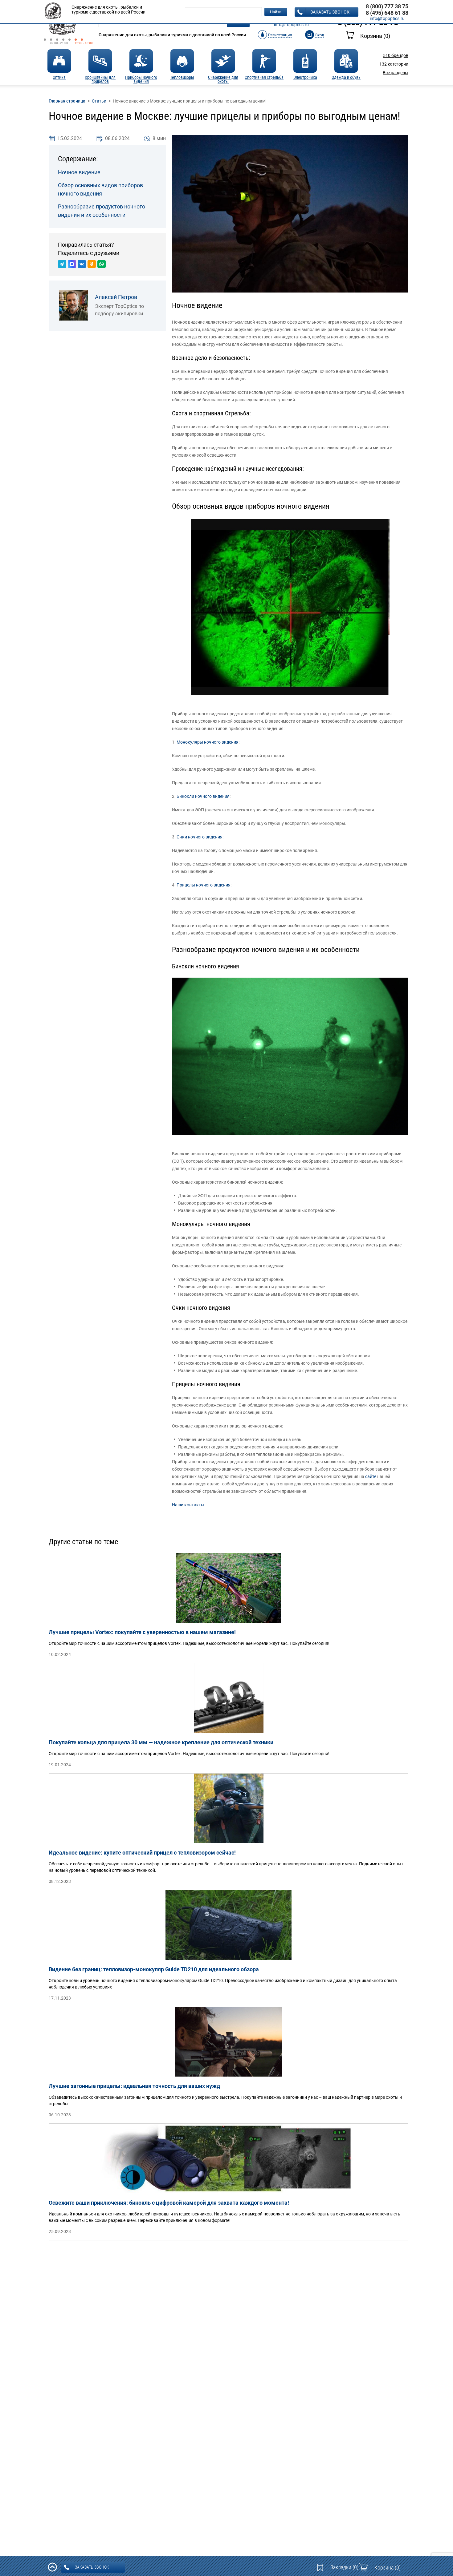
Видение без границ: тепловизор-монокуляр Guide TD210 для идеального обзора (154, 1969)
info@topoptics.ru (291, 25)
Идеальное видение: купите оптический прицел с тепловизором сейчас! (142, 1853)
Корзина (375, 36)
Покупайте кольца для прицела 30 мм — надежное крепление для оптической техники (161, 1742)
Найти (276, 12)
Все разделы (396, 73)
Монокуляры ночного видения (208, 742)
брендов (396, 55)
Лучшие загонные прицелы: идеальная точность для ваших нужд (134, 2086)
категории (394, 64)
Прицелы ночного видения (204, 885)
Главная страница (67, 101)
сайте (371, 1476)
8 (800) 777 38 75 (387, 6)
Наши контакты (188, 1505)
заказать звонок (330, 12)
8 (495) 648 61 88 (387, 13)
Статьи (99, 101)
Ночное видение (79, 172)
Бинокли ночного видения (203, 796)
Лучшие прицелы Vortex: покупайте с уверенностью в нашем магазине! (142, 1632)
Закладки (344, 2567)
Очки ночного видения (200, 837)
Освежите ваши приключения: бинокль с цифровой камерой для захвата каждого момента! (169, 2203)
